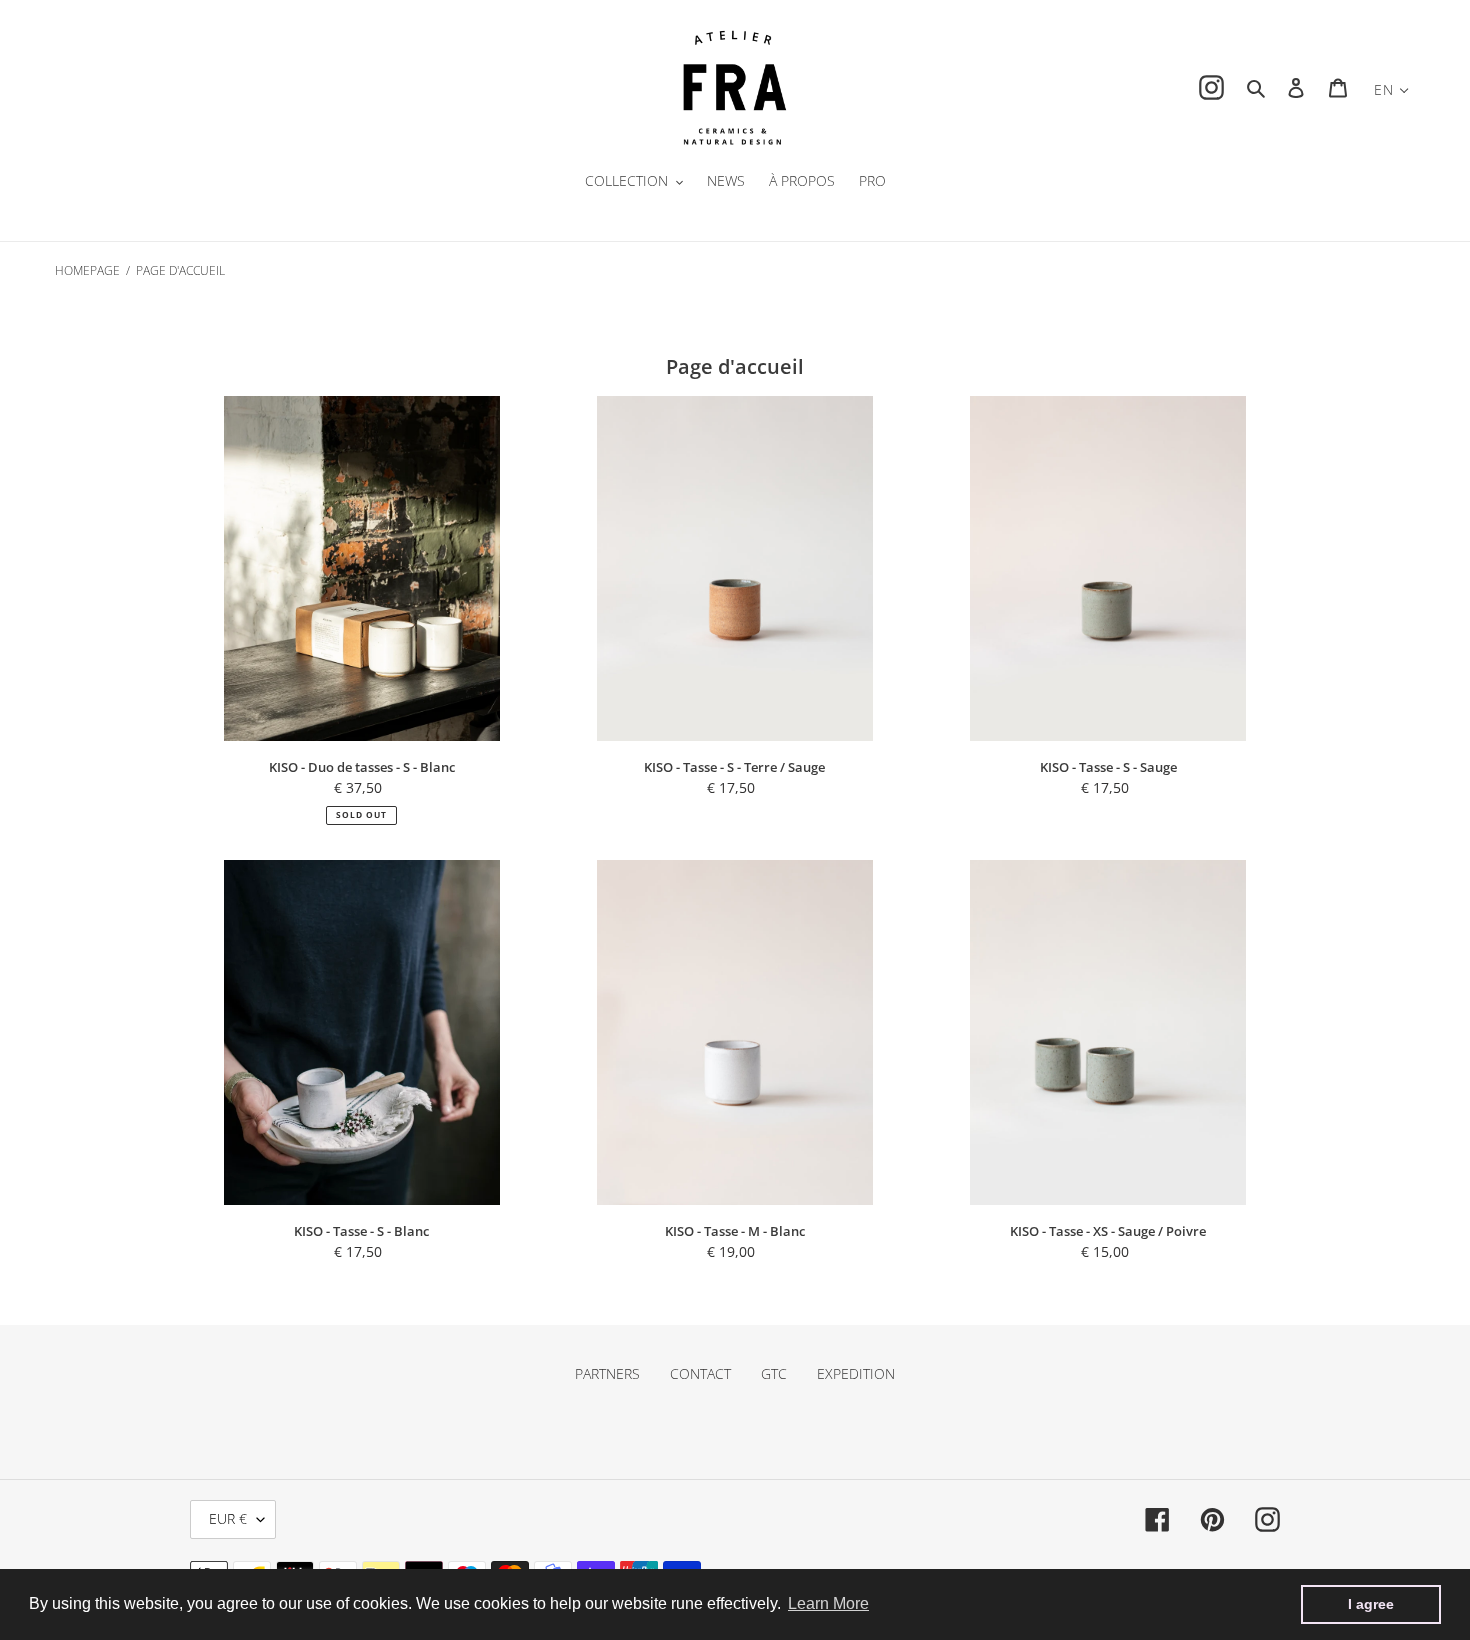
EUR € (228, 1518)
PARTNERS (607, 1373)
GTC (774, 1373)
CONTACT (700, 1373)
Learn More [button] (828, 1603)
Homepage (87, 270)
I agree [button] (1371, 1604)
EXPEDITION (856, 1373)
